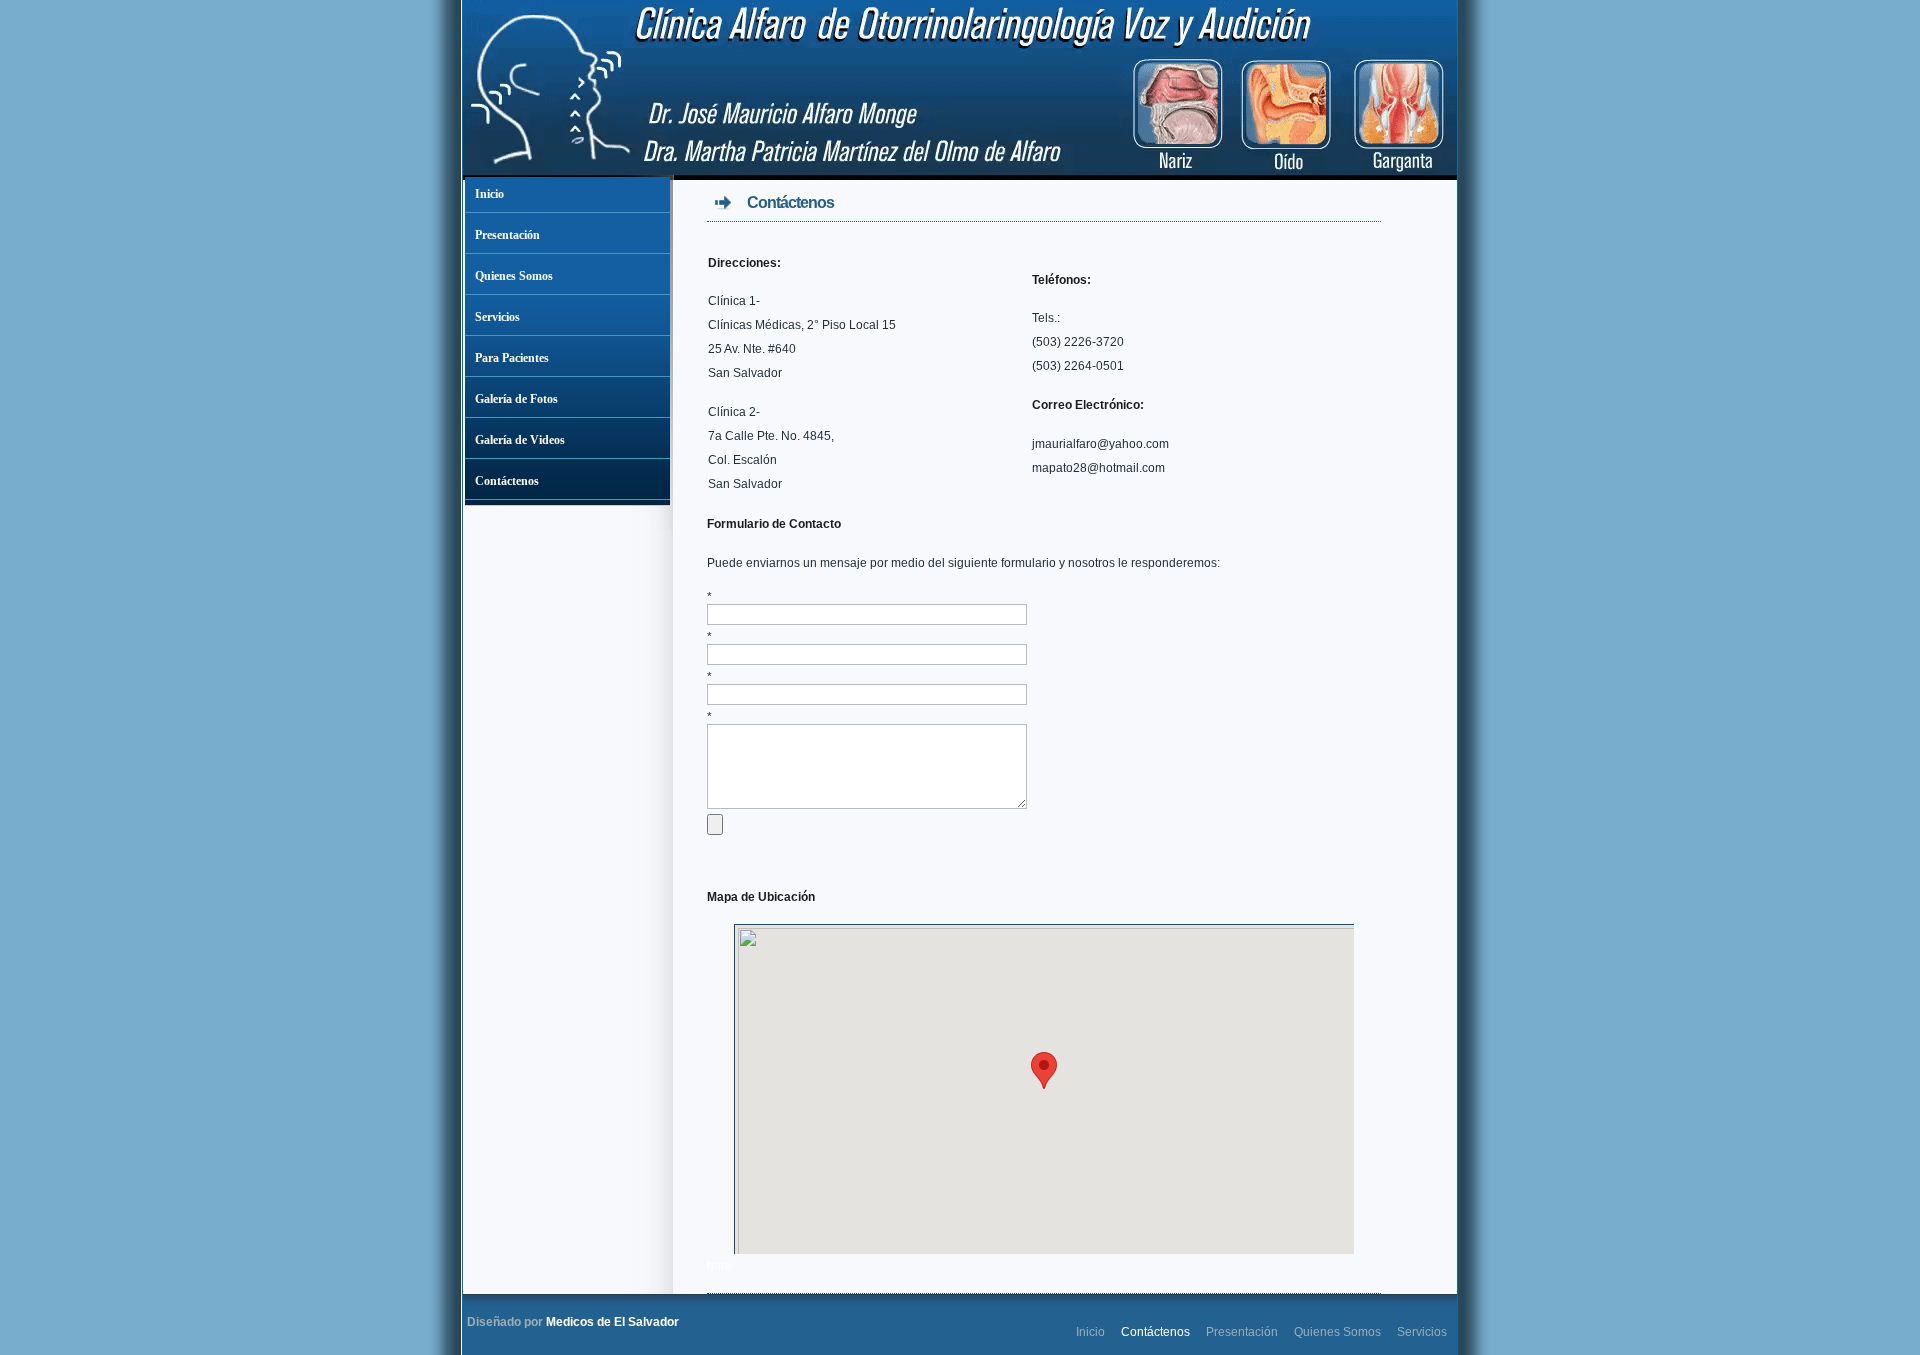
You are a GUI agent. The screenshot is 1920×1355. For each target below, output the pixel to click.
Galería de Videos (520, 440)
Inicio (489, 194)
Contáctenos (507, 481)
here (719, 1266)
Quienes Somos (514, 276)
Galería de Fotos (516, 399)
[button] (1044, 1070)
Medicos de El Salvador (612, 1322)
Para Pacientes (512, 358)
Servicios (497, 317)
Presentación (507, 235)
